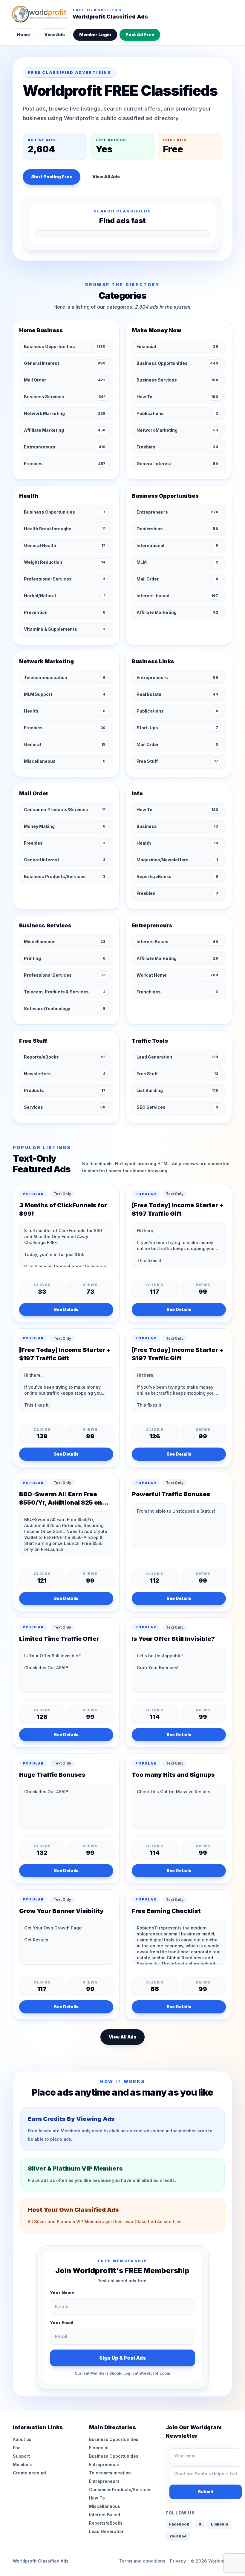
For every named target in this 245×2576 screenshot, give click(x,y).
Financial (99, 2448)
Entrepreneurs (104, 2464)
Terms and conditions (142, 2561)
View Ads (55, 35)
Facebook (179, 2524)
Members (23, 2464)
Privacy (178, 2561)
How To (97, 2498)
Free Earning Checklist (166, 1911)
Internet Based (105, 2515)
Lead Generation (107, 2531)
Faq (17, 2448)
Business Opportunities (114, 2439)
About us (22, 2439)
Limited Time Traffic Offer (59, 1639)
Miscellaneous (105, 2506)
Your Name (62, 2293)
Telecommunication (110, 2473)
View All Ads (106, 177)
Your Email (62, 2322)
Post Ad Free (140, 35)
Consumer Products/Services (120, 2490)
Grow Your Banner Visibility (61, 1911)
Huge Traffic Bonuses (52, 1775)
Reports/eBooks (106, 2523)
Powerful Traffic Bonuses (171, 1494)
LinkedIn (219, 2524)
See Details (66, 1309)
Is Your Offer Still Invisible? (173, 1639)
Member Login (95, 35)
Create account (30, 2473)
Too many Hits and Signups (173, 1775)
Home (23, 35)
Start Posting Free (52, 177)
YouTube (178, 2536)
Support (21, 2456)
